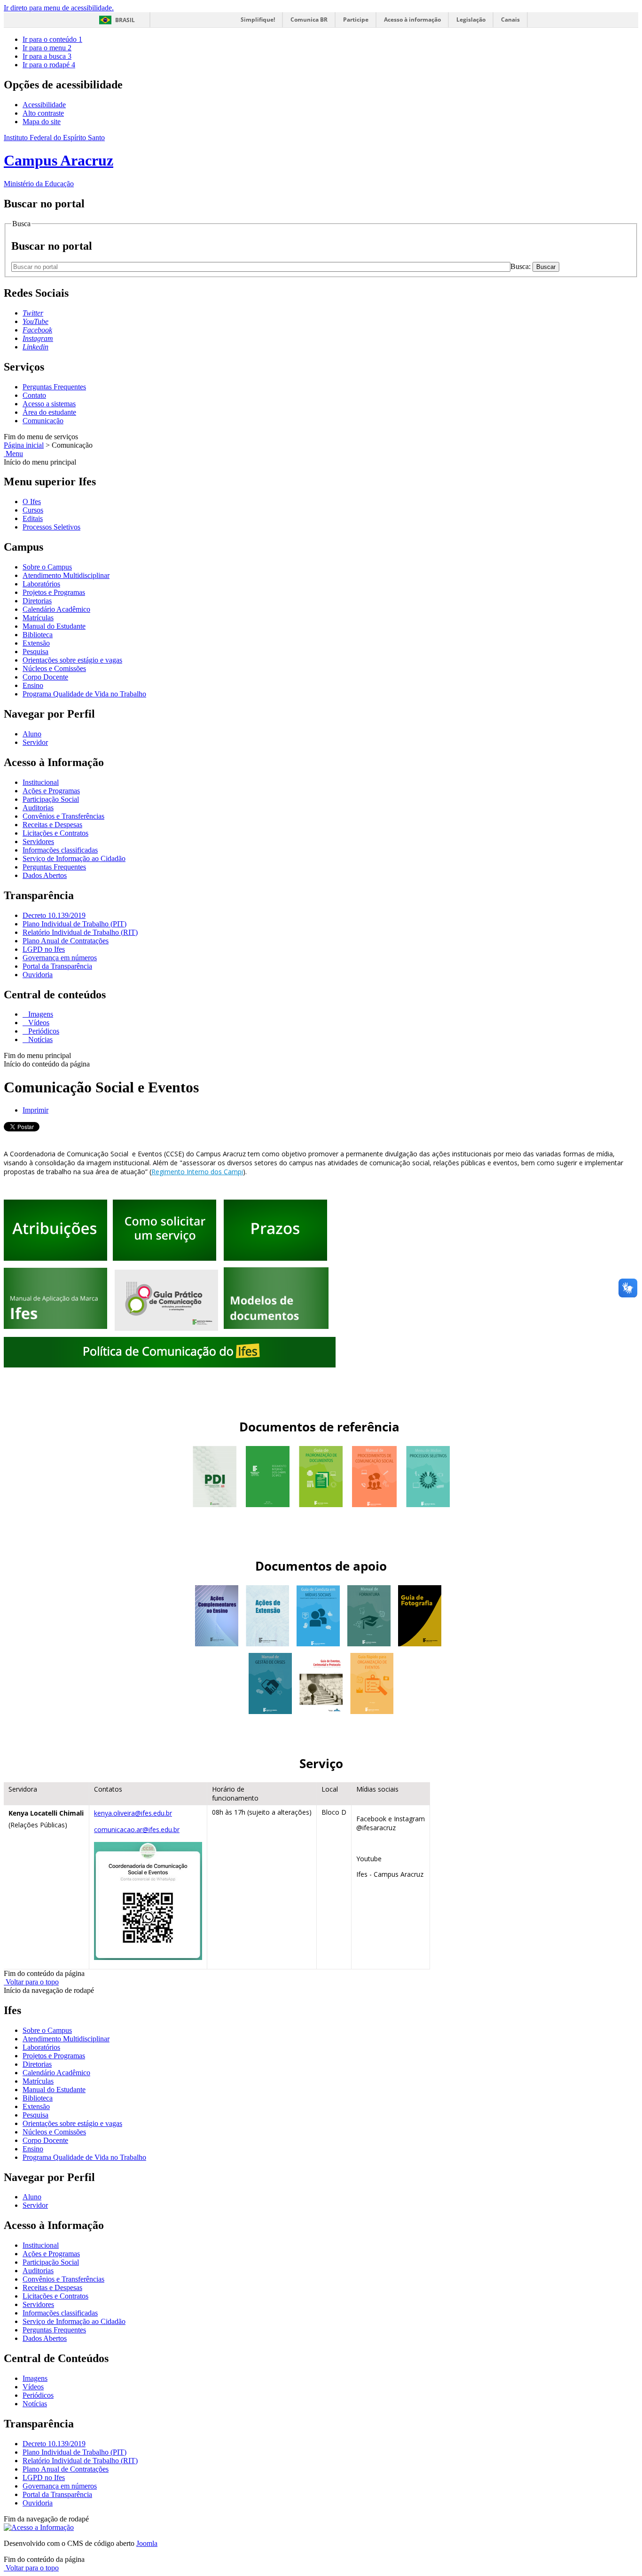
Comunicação (43, 421)
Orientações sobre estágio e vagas (72, 660)
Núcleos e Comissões (54, 668)
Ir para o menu (47, 48)
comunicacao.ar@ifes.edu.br (137, 1829)
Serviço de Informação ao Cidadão (74, 858)
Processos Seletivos (51, 527)
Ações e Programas (51, 791)
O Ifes (32, 502)
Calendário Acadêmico (56, 609)
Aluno (32, 734)
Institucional (41, 782)
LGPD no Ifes (44, 949)
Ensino (33, 685)
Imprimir (35, 1110)
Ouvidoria (38, 975)
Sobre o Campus (47, 567)
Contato (34, 395)
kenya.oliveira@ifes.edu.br (133, 1813)
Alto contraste (43, 113)
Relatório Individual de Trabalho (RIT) (80, 932)
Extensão (36, 643)
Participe (356, 20)
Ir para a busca (47, 56)
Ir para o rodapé (49, 65)
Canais (510, 20)
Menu (13, 454)
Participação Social (51, 799)
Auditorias (38, 808)
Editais (33, 518)
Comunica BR (309, 20)
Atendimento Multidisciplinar (66, 575)
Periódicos (43, 1031)
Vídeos (38, 1023)
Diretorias (37, 601)
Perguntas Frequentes (54, 387)
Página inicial (24, 445)
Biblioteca (38, 635)
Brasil (125, 20)
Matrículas (38, 618)
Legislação (471, 20)
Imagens (40, 1014)
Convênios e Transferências (63, 816)
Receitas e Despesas (52, 825)
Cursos (33, 510)
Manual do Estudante (54, 626)
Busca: (521, 266)
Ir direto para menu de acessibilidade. (59, 8)
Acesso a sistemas (49, 404)
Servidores (38, 842)
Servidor (35, 742)
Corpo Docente (45, 677)
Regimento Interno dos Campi (197, 1172)
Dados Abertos (45, 875)
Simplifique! (258, 20)
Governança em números (60, 958)
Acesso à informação (412, 20)
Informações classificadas (60, 850)
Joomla (147, 2543)
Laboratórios (41, 584)
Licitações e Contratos (55, 833)
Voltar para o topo (31, 1982)
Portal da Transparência (57, 966)
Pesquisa (35, 652)
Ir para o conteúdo (52, 39)
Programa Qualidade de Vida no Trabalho (84, 694)
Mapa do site (42, 122)
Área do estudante (49, 412)
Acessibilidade (44, 105)
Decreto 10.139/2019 (54, 915)
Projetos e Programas (54, 592)
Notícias (39, 1039)
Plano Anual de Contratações (66, 941)
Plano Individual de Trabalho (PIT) (74, 924)
